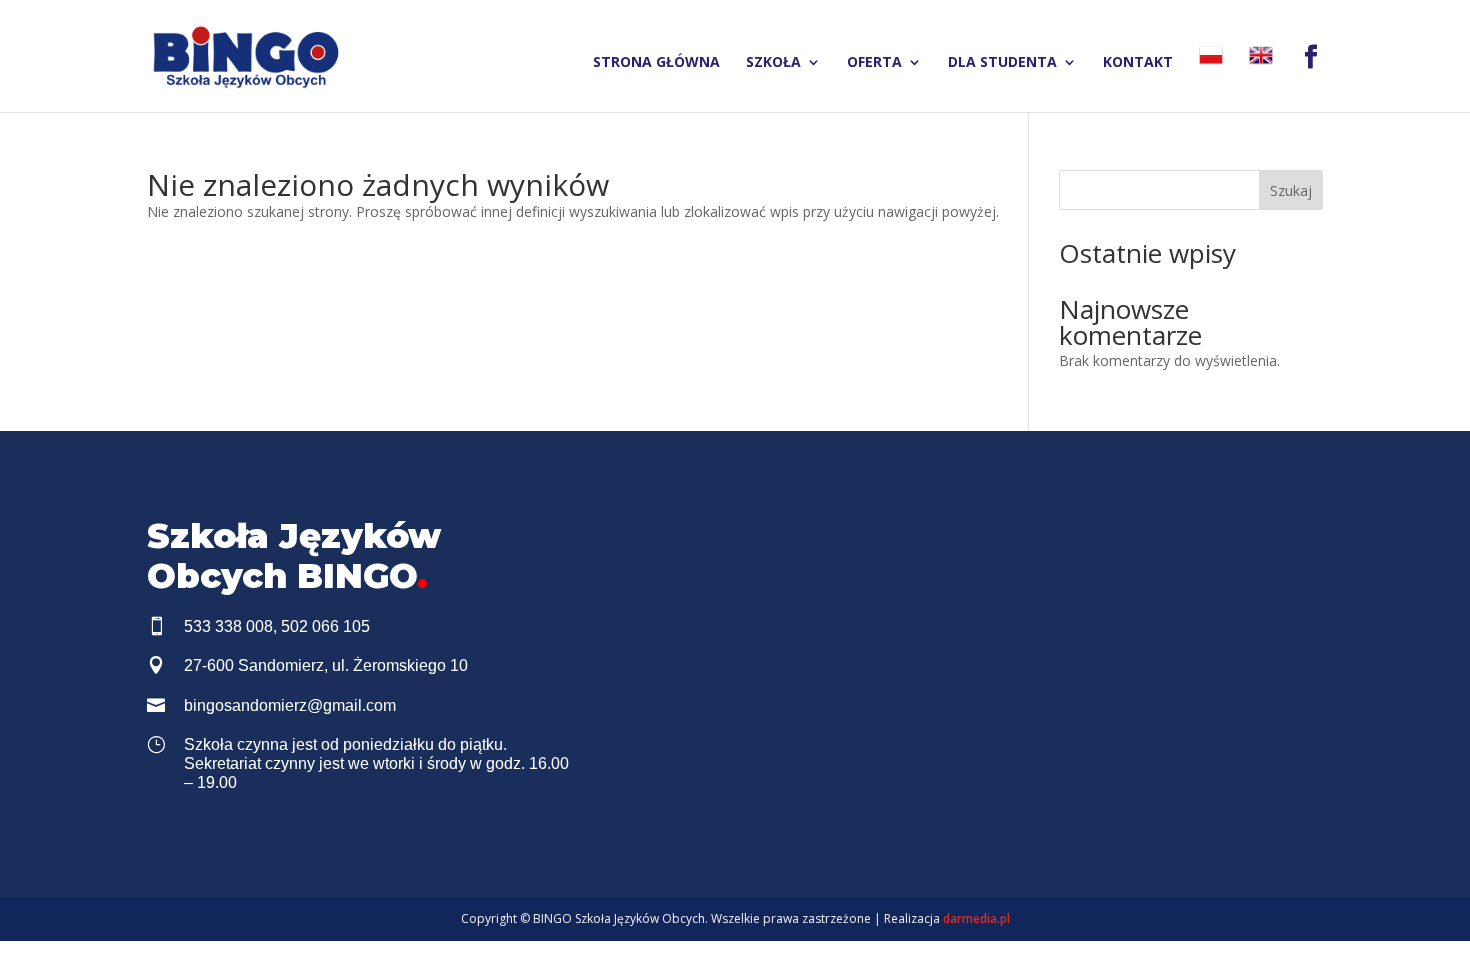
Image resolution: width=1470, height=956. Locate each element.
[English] (1261, 77)
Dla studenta (1002, 63)
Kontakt (1138, 63)
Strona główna (656, 63)
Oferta (874, 63)
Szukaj (1291, 190)
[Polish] (1211, 77)
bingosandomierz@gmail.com (290, 705)
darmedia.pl (976, 918)
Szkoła (773, 63)
